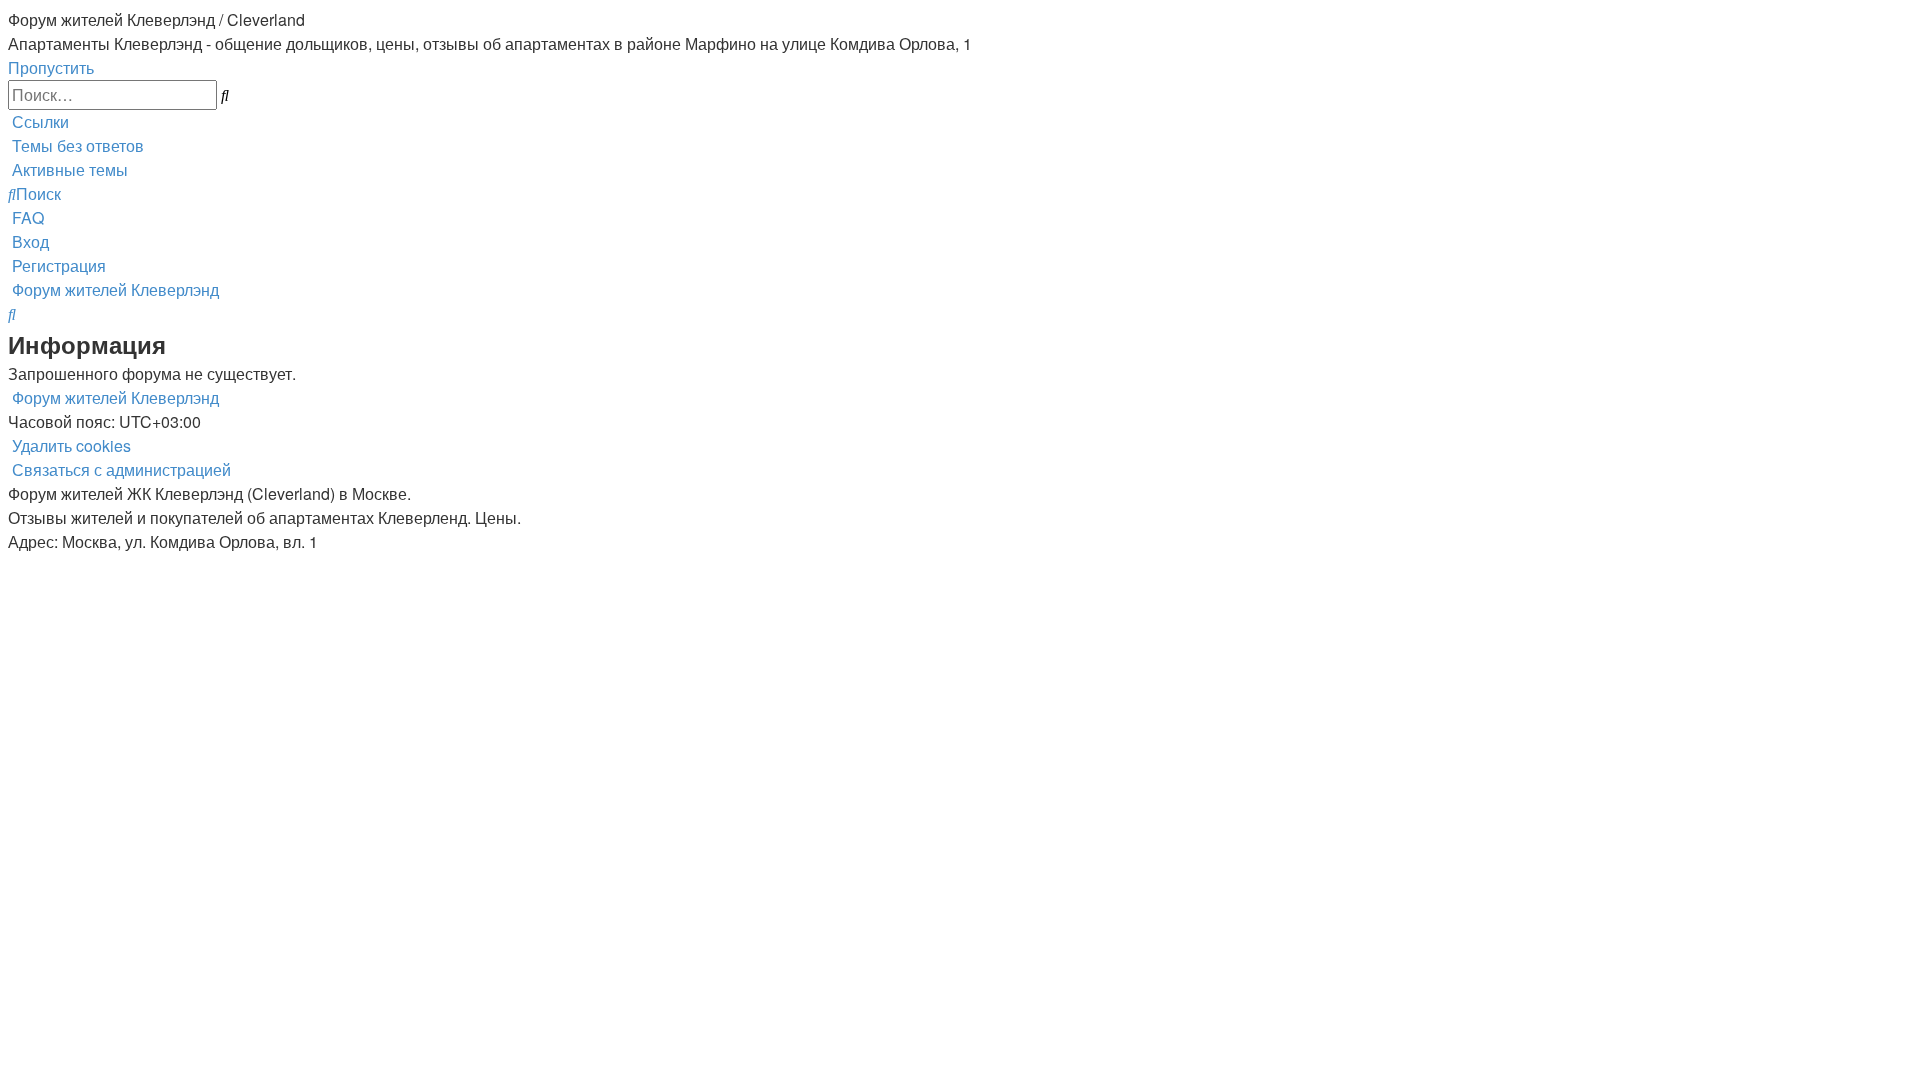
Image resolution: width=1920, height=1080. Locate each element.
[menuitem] (76, 145)
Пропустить (51, 67)
